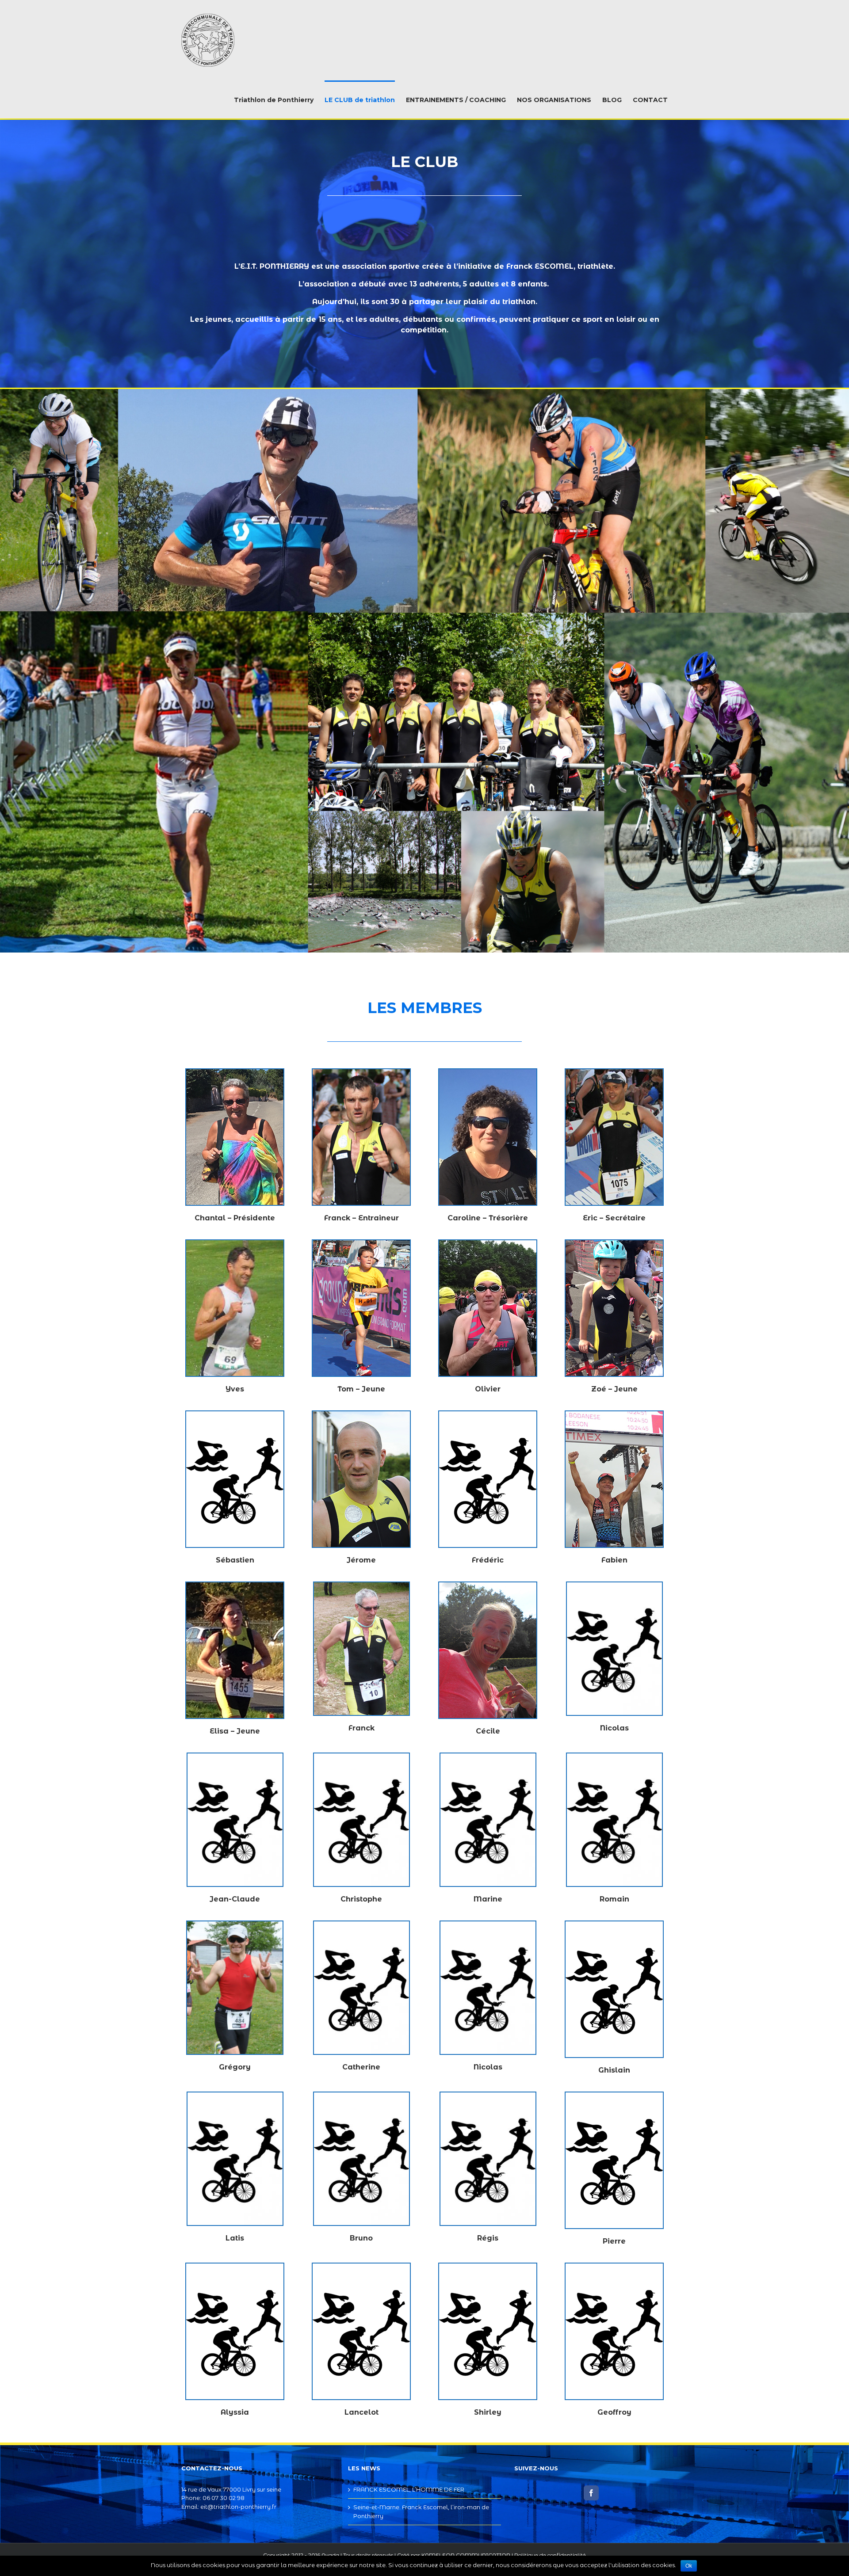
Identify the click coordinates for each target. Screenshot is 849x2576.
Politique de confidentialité (550, 2555)
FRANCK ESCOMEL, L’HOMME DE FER (409, 2489)
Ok (689, 2566)
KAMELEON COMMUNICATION (466, 2555)
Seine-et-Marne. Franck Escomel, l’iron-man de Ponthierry (421, 2511)
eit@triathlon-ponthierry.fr (238, 2507)
